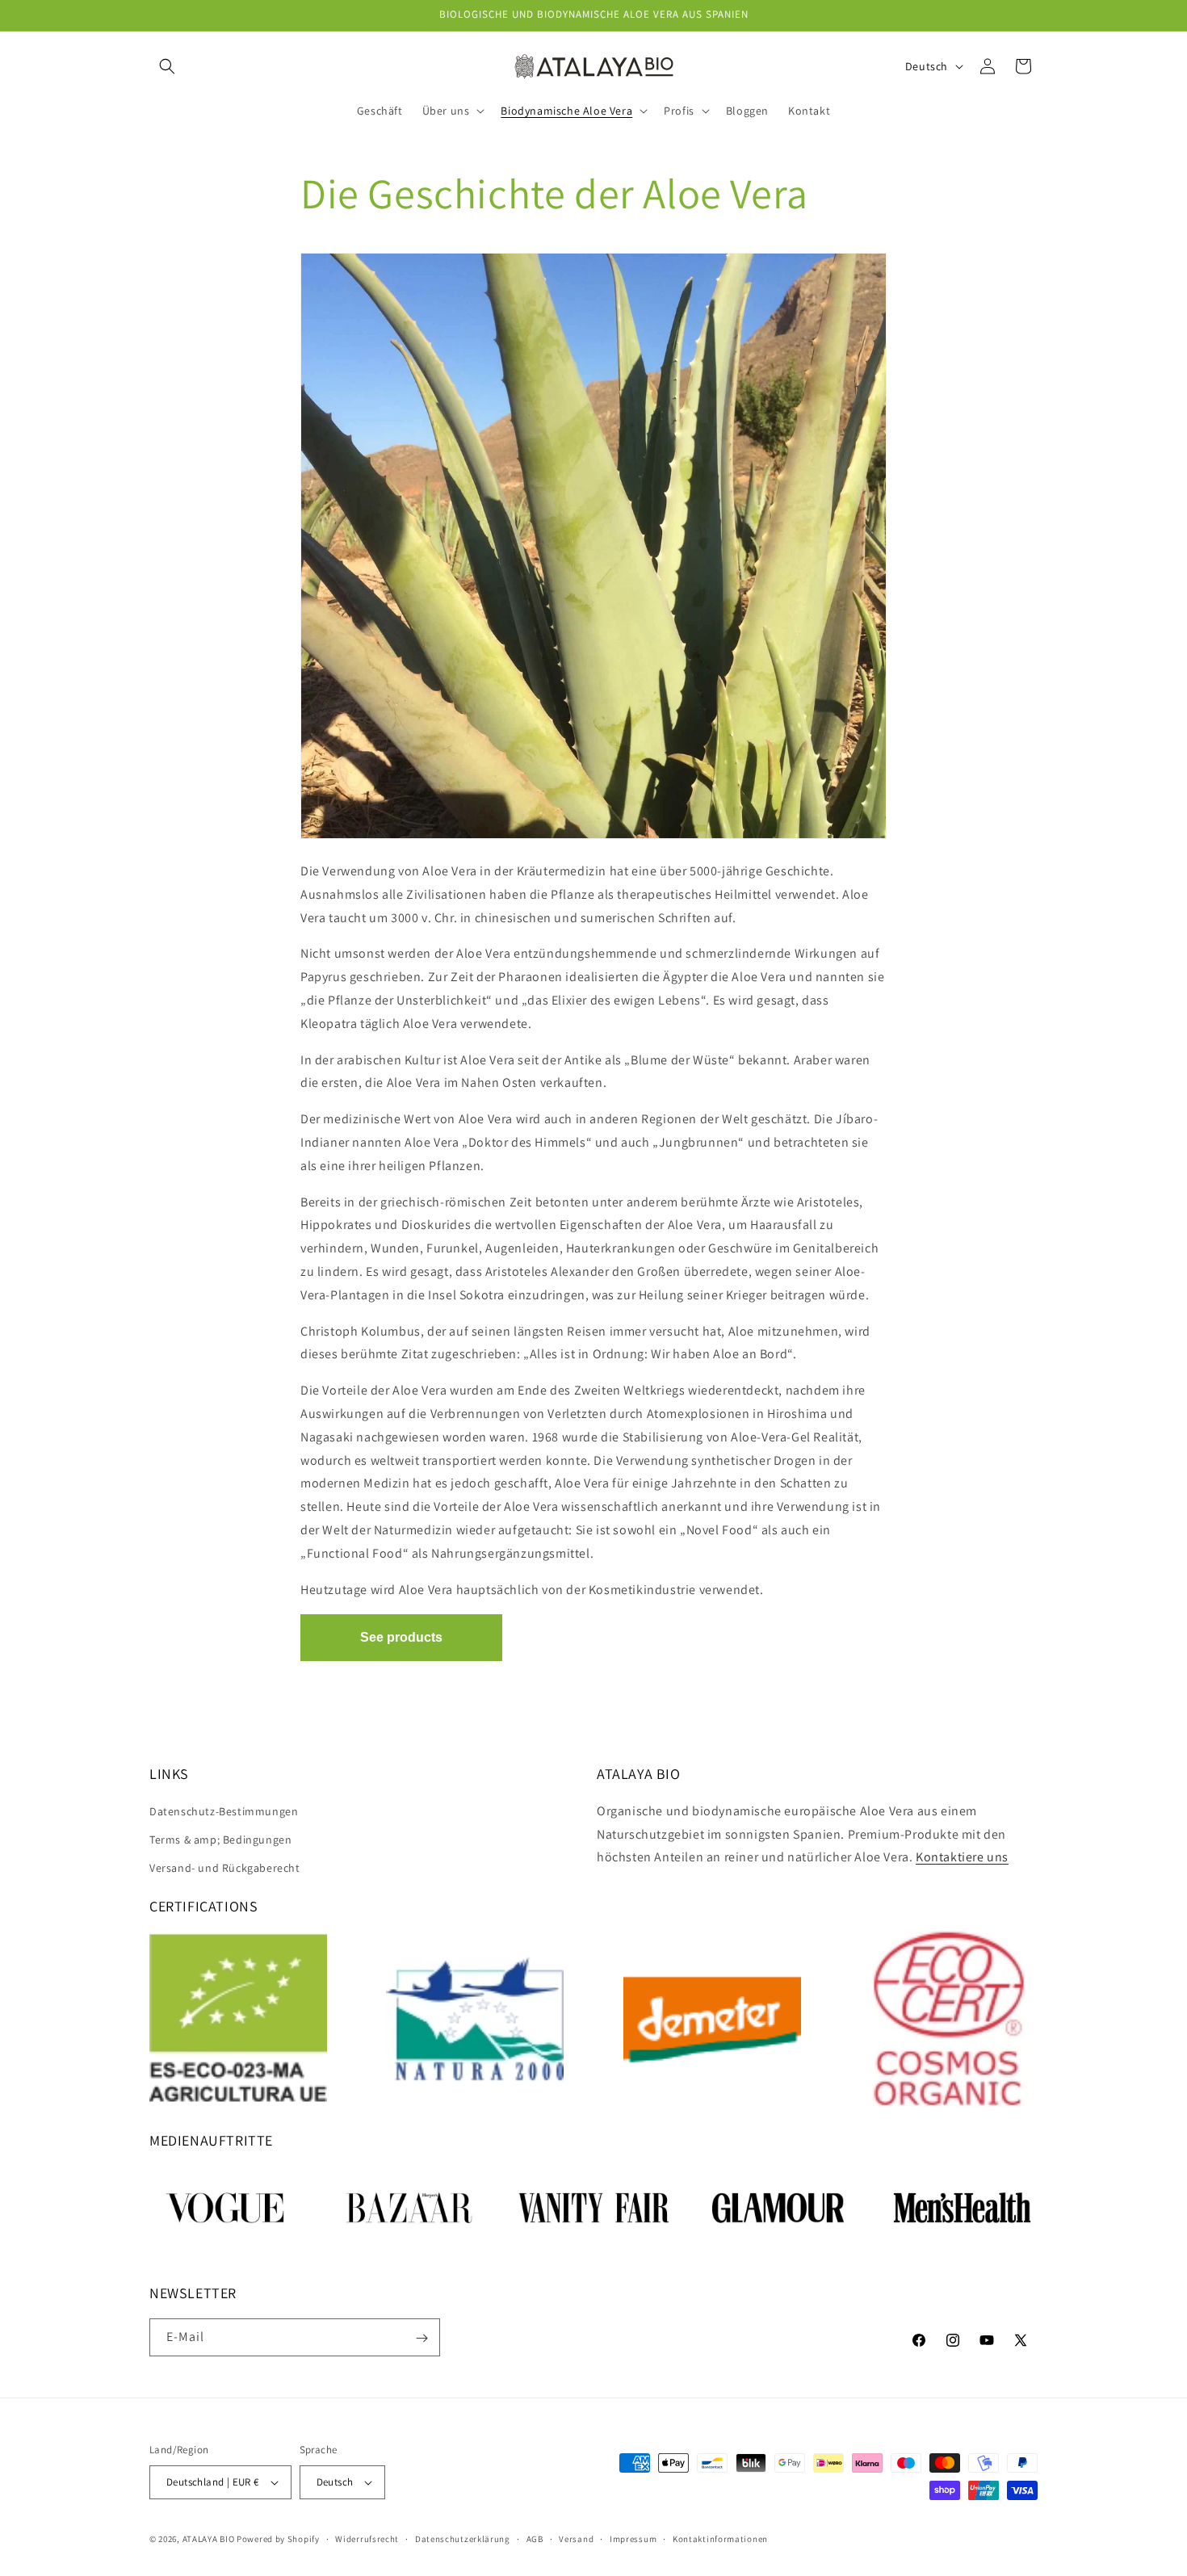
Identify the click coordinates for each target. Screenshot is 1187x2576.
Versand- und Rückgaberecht (225, 1868)
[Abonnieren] (422, 2338)
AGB (535, 2539)
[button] (167, 66)
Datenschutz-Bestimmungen (224, 1811)
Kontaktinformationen (720, 2539)
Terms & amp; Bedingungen (220, 1840)
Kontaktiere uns (962, 1857)
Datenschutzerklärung (463, 2539)
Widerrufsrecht (367, 2539)
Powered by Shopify (278, 2539)
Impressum (633, 2539)
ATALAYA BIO (209, 2539)
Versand (576, 2539)
